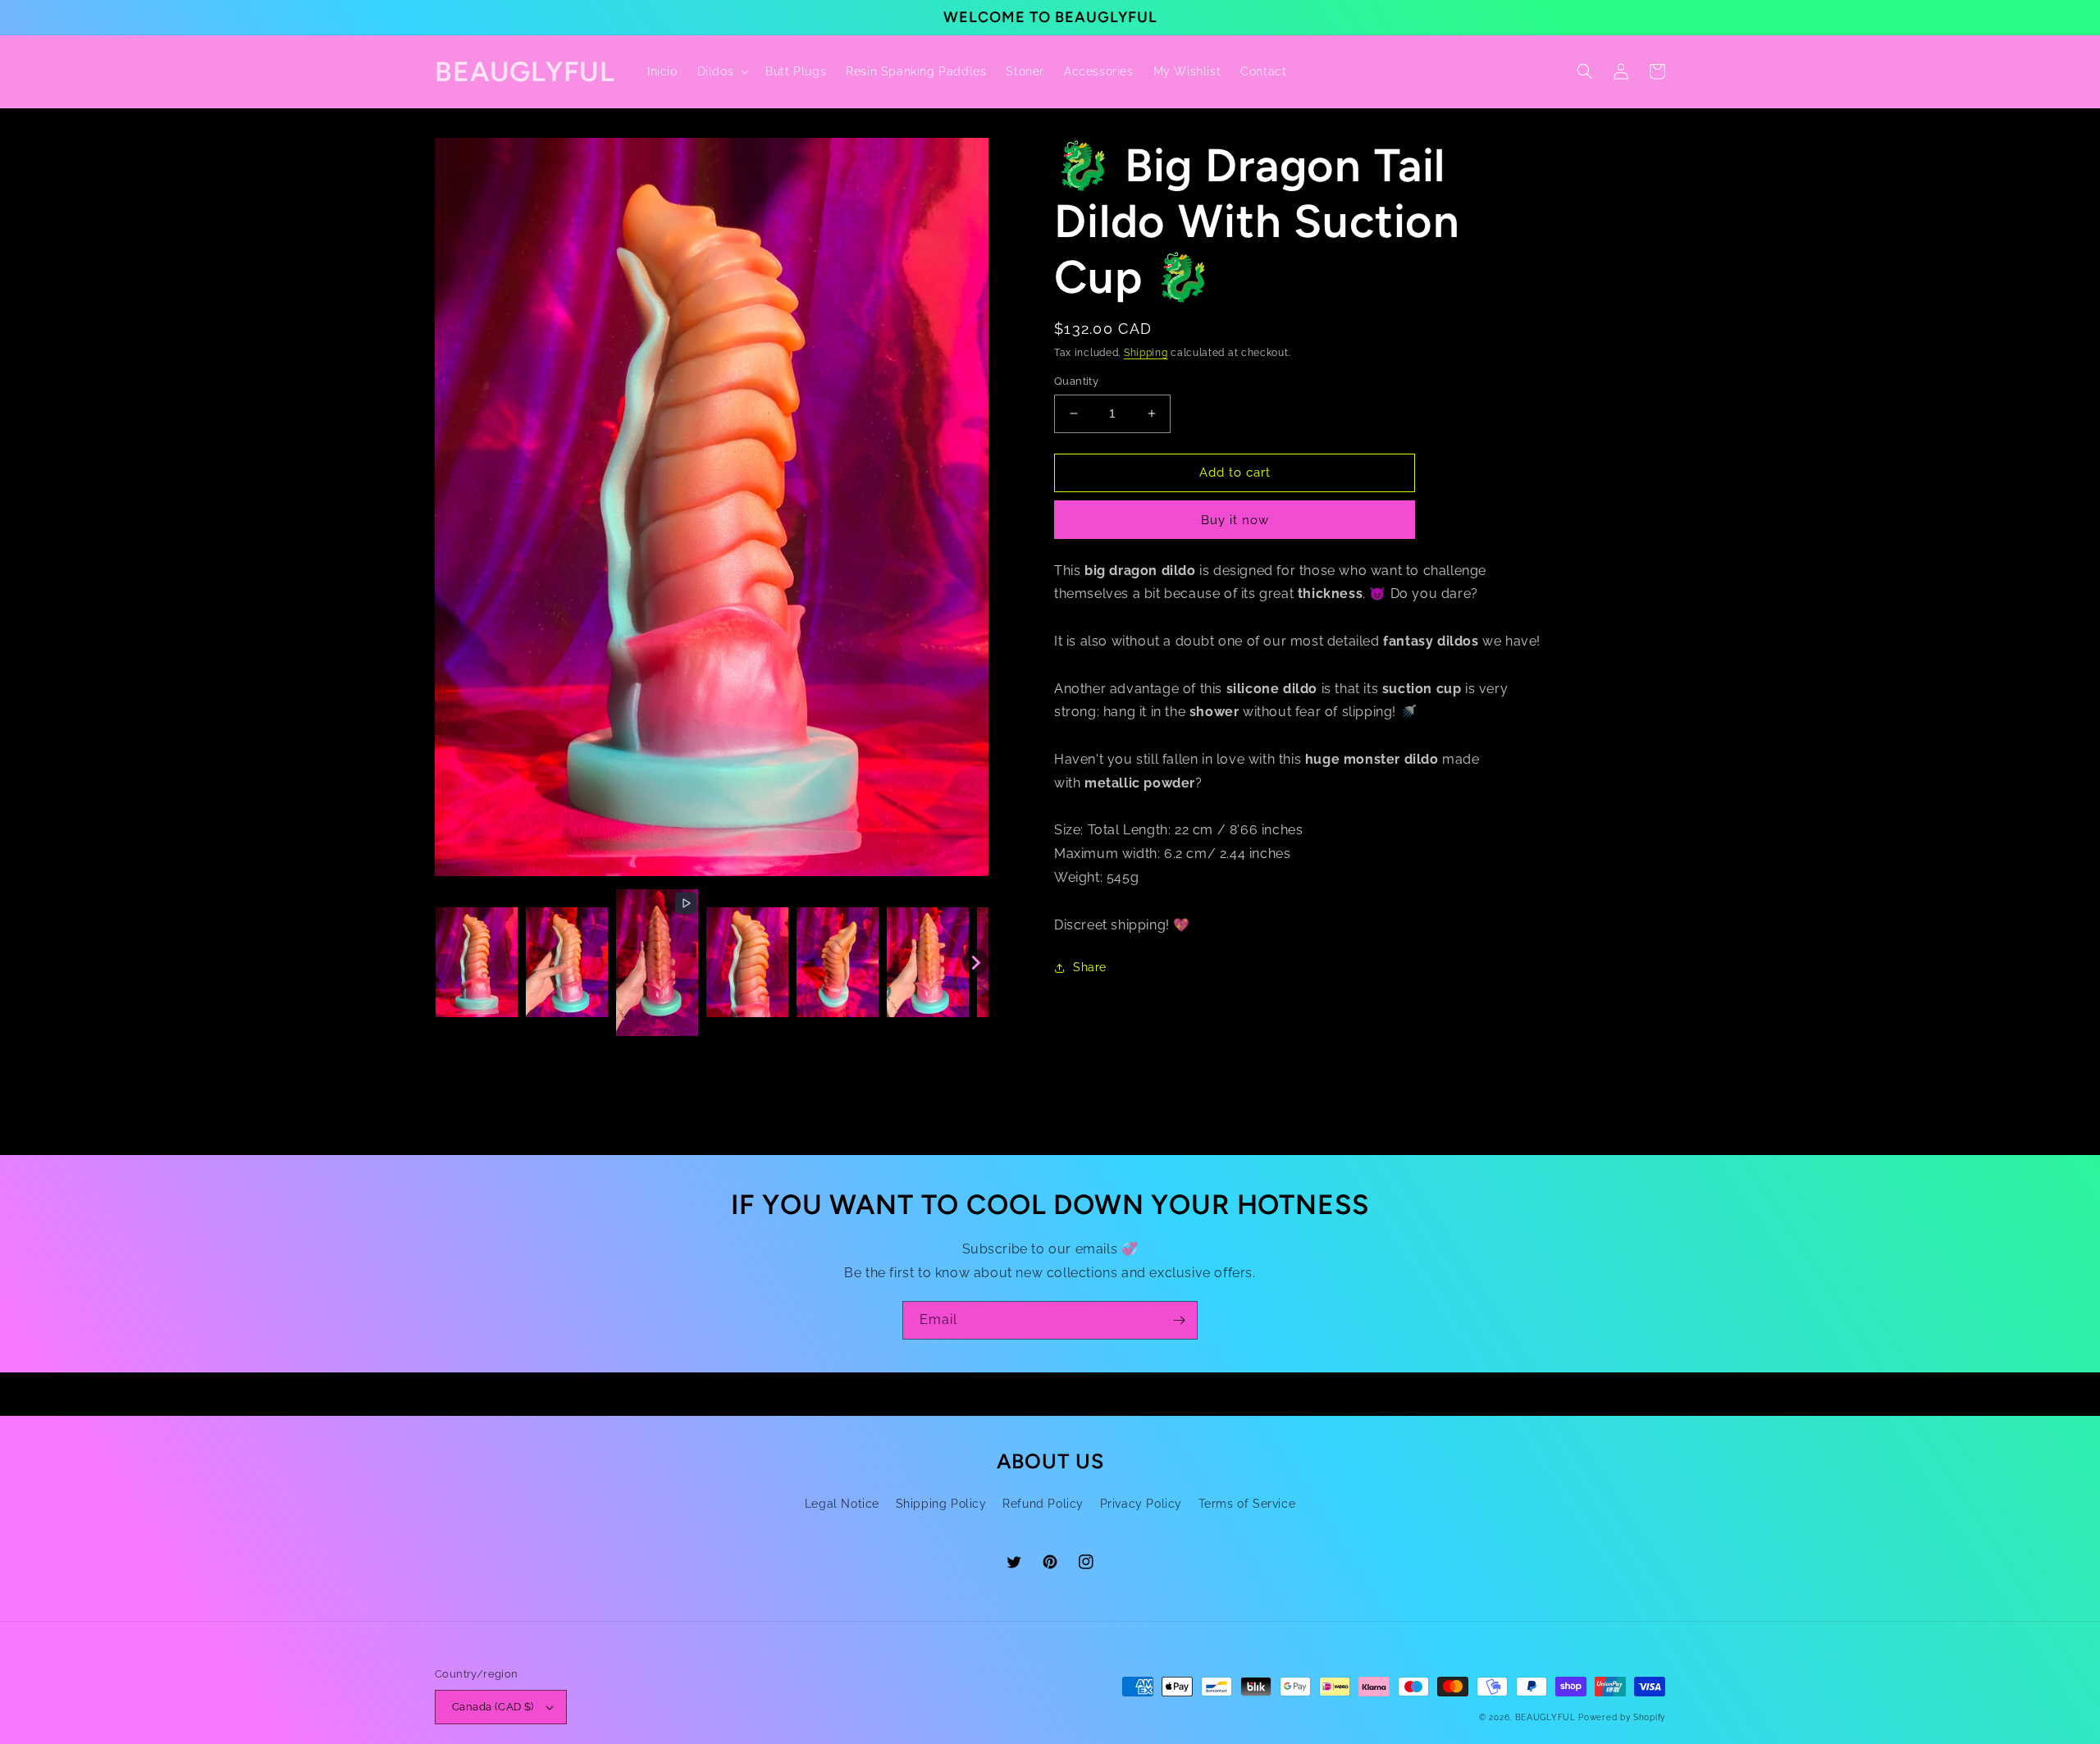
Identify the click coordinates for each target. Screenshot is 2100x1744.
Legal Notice (842, 1504)
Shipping (1146, 353)
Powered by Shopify (1622, 1717)
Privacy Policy (1141, 1504)
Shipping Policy (941, 1504)
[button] (722, 71)
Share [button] (1090, 967)
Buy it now (1235, 520)
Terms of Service (1247, 1504)
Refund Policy (1043, 1504)
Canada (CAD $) (493, 1707)
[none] (477, 962)
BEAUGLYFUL (1545, 1717)
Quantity (1076, 381)
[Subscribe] (1179, 1320)
